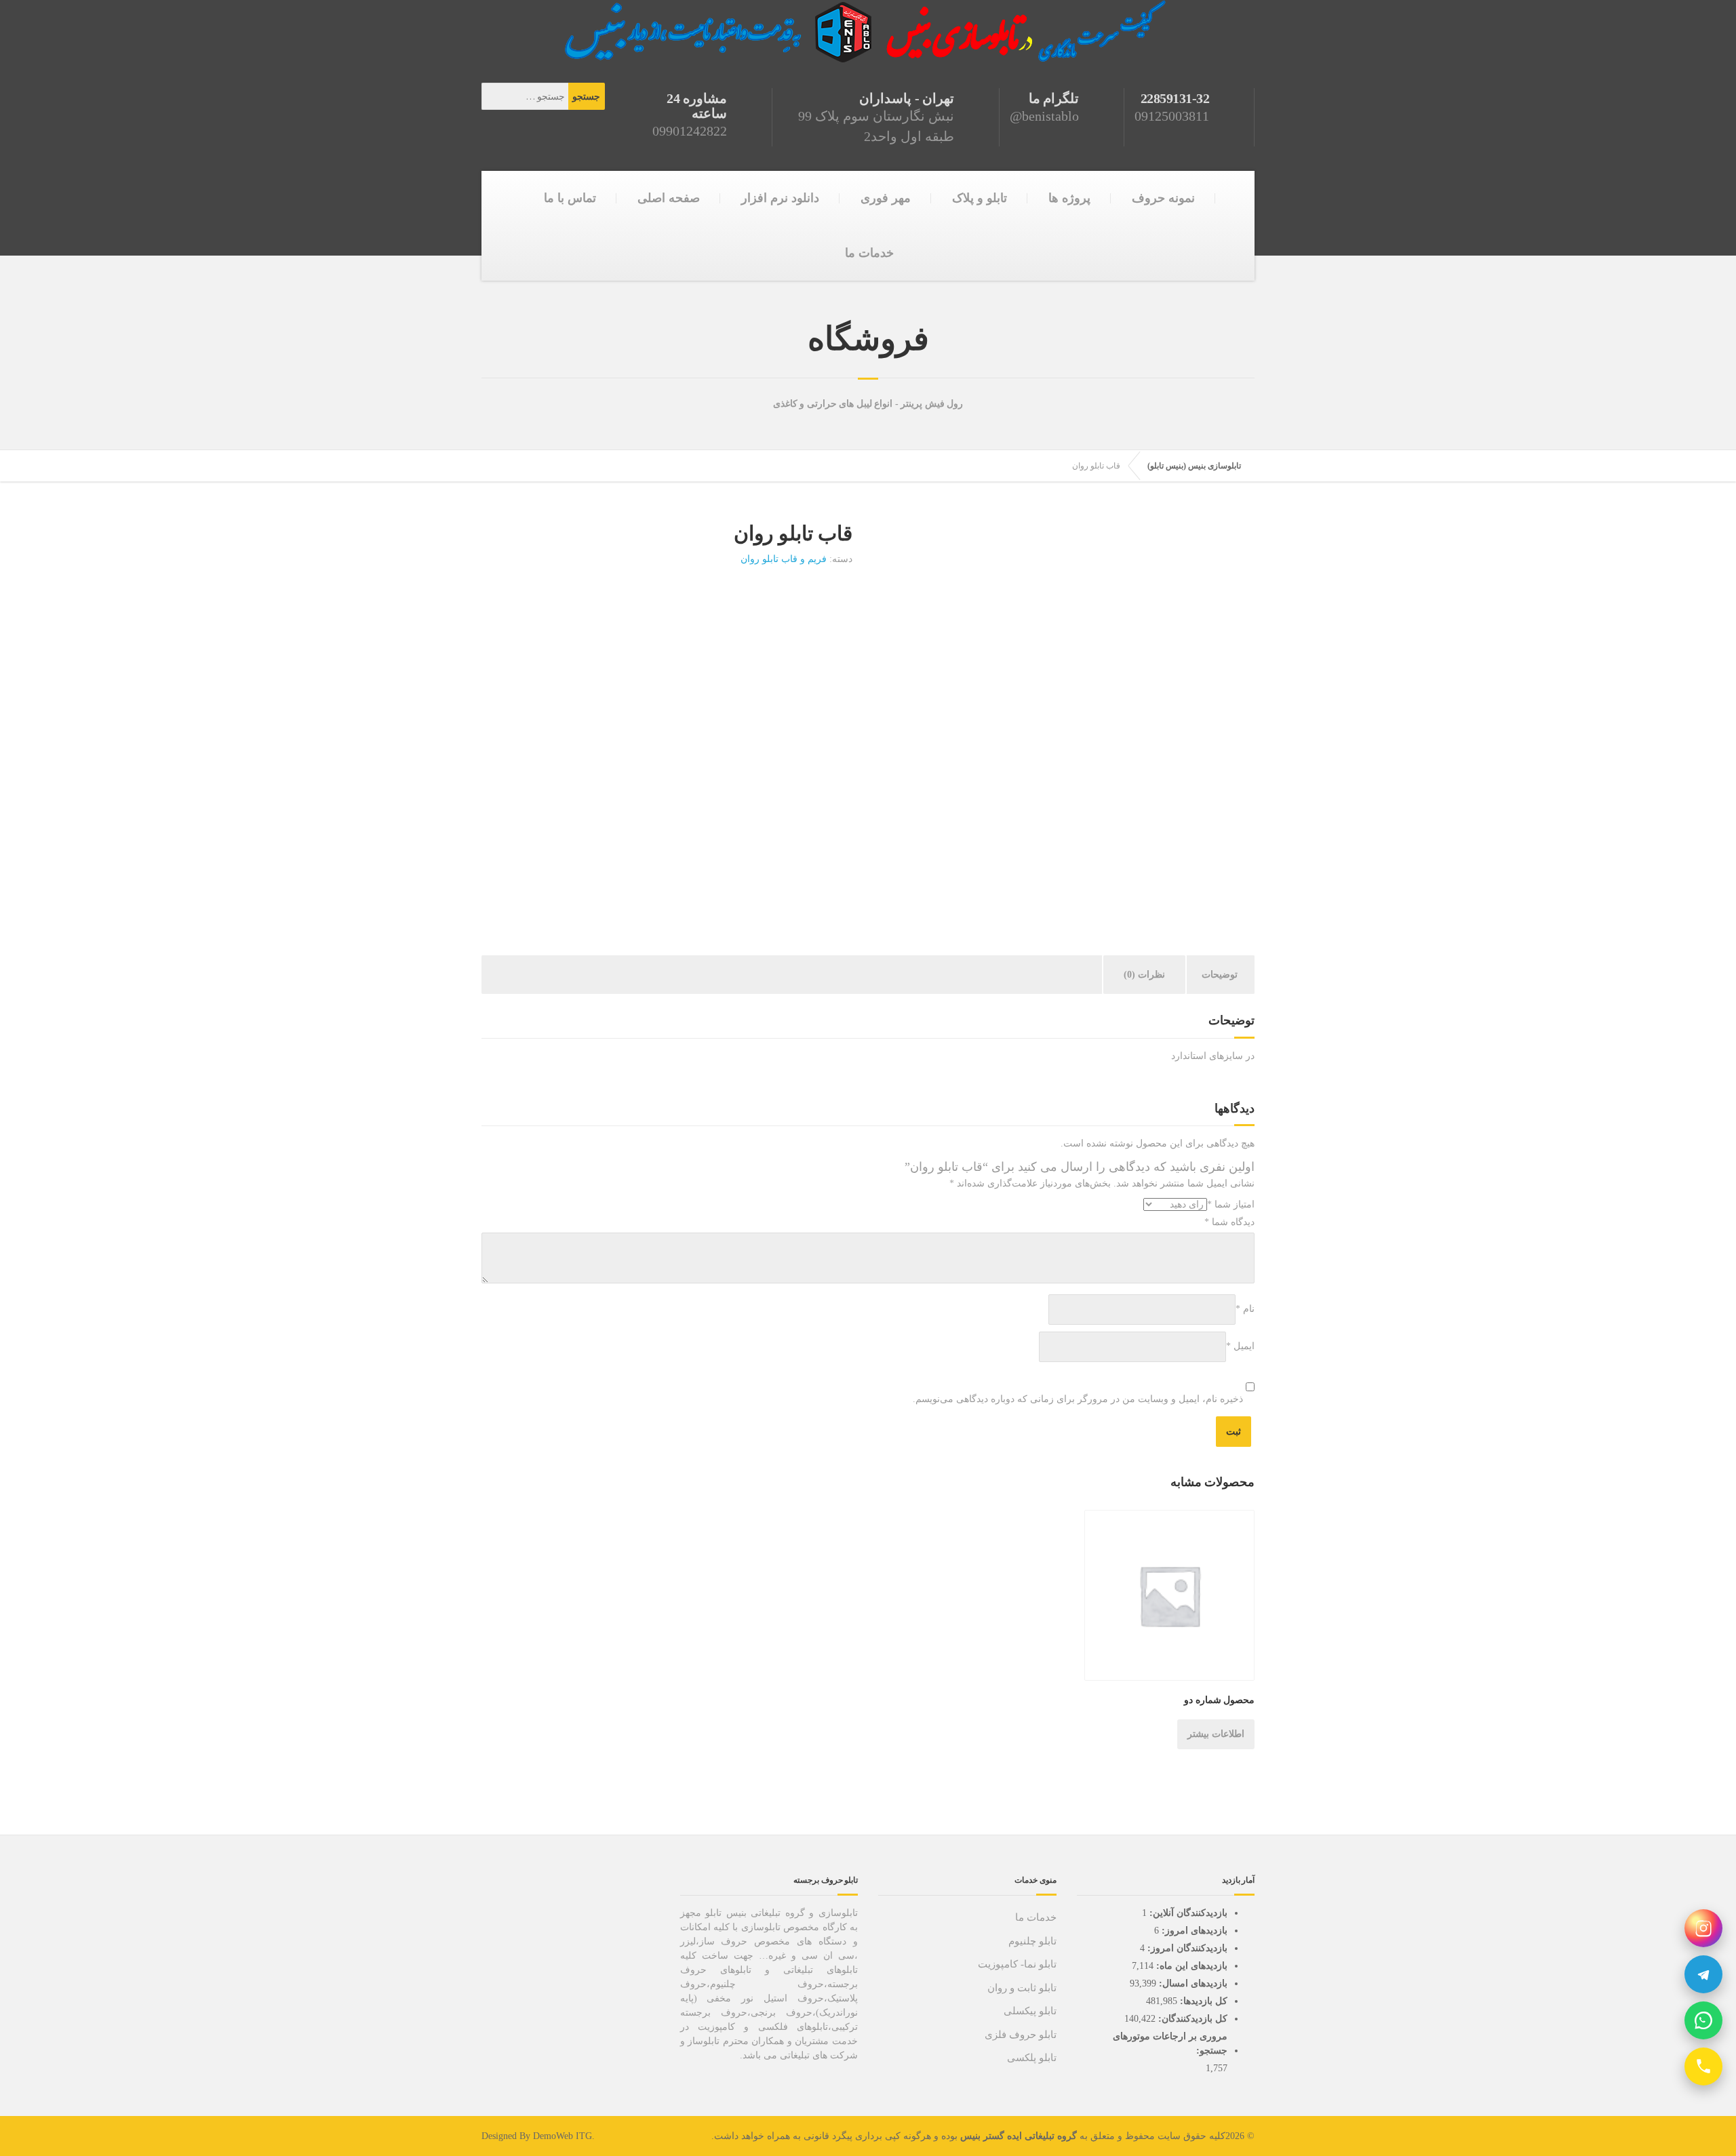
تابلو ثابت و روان (1022, 1988)
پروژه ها (1069, 198)
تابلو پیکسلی (1030, 2011)
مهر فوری (886, 198)
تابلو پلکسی (1032, 2058)
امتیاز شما (1231, 1204)
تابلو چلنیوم (1032, 1941)
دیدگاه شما (1229, 1222)
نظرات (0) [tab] (1144, 975)
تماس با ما (570, 198)
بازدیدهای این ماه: (1190, 1966)
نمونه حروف (1163, 198)
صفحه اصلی (669, 198)
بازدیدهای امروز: (1193, 1931)
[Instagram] (1703, 1928)
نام (1245, 1309)
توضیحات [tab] (1220, 975)
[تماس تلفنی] (1703, 2067)
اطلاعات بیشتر (1216, 1734)
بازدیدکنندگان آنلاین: (1187, 1913)
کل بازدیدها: (1202, 2001)
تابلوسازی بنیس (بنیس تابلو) (1194, 466)
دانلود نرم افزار (780, 198)
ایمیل (1240, 1346)
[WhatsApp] (1703, 2020)
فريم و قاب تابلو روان (784, 559)
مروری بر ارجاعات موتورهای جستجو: (1170, 2043)
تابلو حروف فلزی (1021, 2035)
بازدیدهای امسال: (1192, 1983)
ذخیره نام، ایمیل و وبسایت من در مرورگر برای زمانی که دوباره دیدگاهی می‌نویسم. (1078, 1399)
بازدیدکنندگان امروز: (1186, 1948)
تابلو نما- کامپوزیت (1017, 1964)
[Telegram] (1703, 1974)
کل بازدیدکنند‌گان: (1191, 2019)
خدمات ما (869, 253)
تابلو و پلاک (980, 198)
